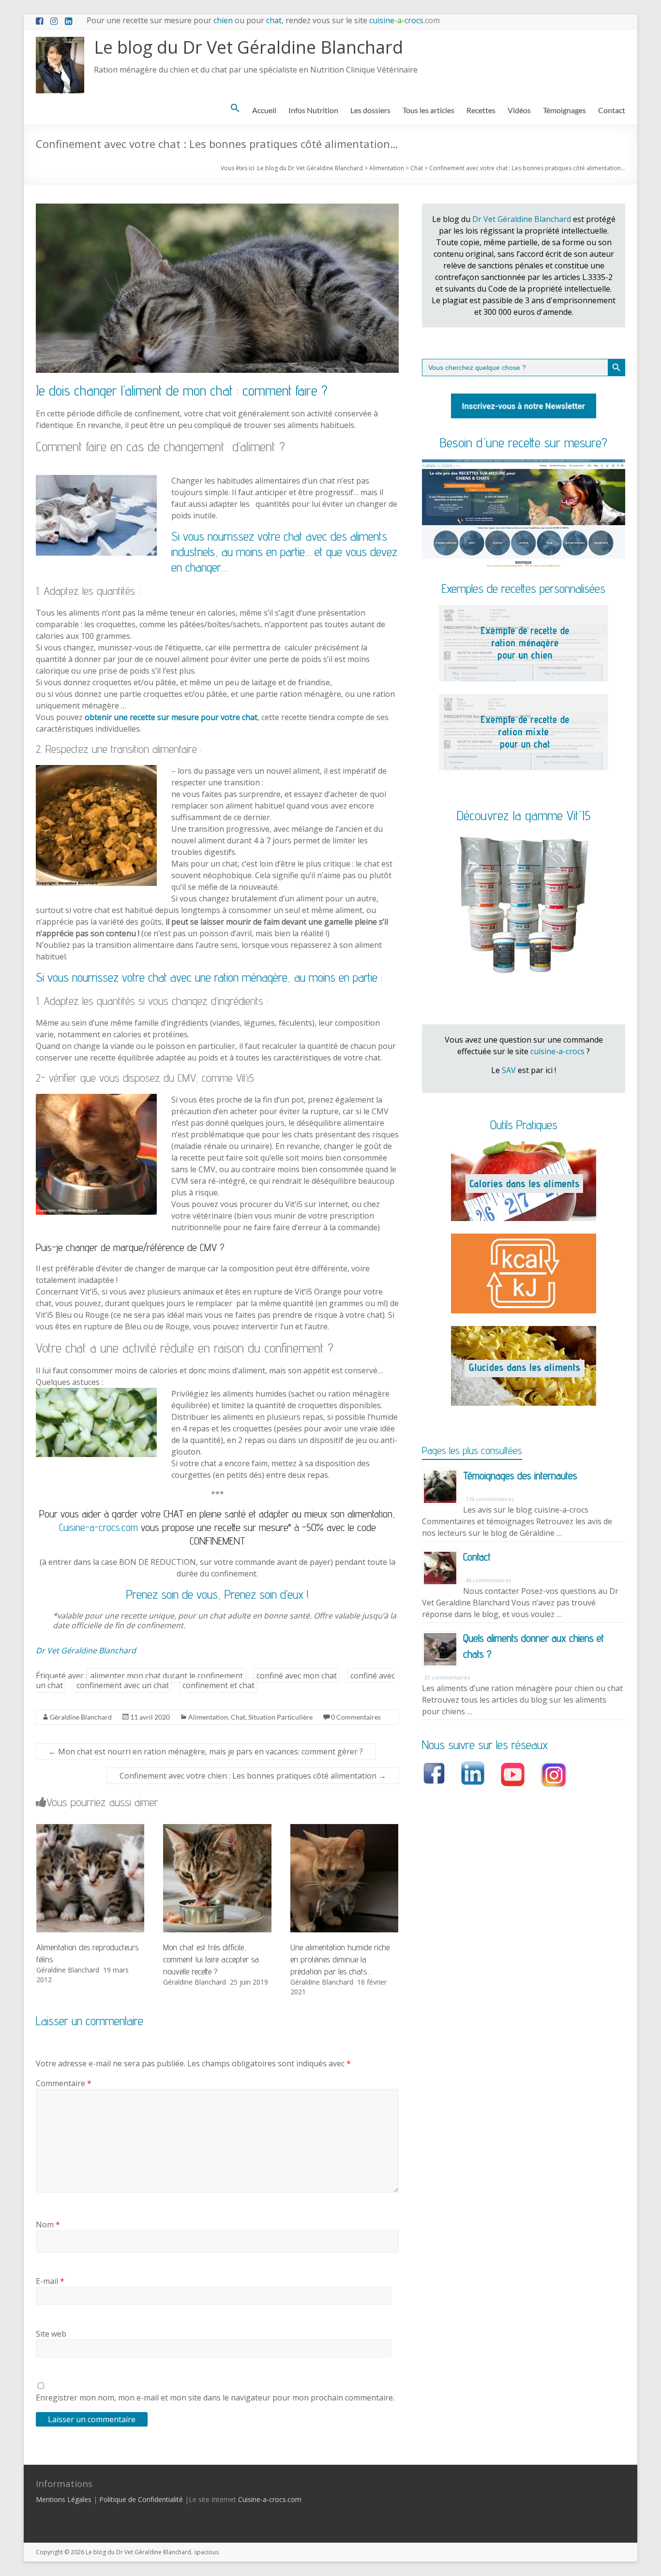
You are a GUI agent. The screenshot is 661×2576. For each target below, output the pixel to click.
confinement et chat (218, 1685)
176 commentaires (490, 1499)
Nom (48, 2224)
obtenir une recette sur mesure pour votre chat (171, 717)
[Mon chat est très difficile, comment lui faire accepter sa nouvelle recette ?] (217, 1829)
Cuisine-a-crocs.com (98, 1527)
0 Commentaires (356, 1717)
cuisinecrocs (404, 20)
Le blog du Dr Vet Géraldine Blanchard (248, 47)
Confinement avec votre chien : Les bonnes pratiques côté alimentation (253, 1776)
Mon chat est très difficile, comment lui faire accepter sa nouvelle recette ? (211, 1959)
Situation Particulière (280, 1717)
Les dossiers (370, 110)
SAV (509, 1070)
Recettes (481, 110)
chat (274, 20)
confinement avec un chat (123, 1685)
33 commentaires (447, 1677)
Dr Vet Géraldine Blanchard (86, 1650)
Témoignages (564, 110)
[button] (235, 108)
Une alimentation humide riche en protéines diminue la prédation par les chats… (340, 1959)
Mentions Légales (64, 2499)
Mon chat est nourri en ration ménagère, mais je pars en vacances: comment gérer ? (206, 1752)
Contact (612, 110)
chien (223, 20)
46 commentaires (488, 1580)
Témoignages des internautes (520, 1475)
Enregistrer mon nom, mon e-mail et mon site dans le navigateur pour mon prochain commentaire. (215, 2398)
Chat (238, 1717)
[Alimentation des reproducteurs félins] (90, 1829)
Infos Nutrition (313, 110)
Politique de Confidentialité (141, 2499)
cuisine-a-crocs (557, 1051)
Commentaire (64, 2083)
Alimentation (208, 1717)
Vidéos (519, 110)
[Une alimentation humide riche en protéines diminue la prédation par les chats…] (345, 1829)
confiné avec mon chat (297, 1676)
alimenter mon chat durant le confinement (166, 1676)
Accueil (264, 110)
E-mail (50, 2281)
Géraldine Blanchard (81, 1717)
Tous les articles (428, 110)
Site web (51, 2334)
